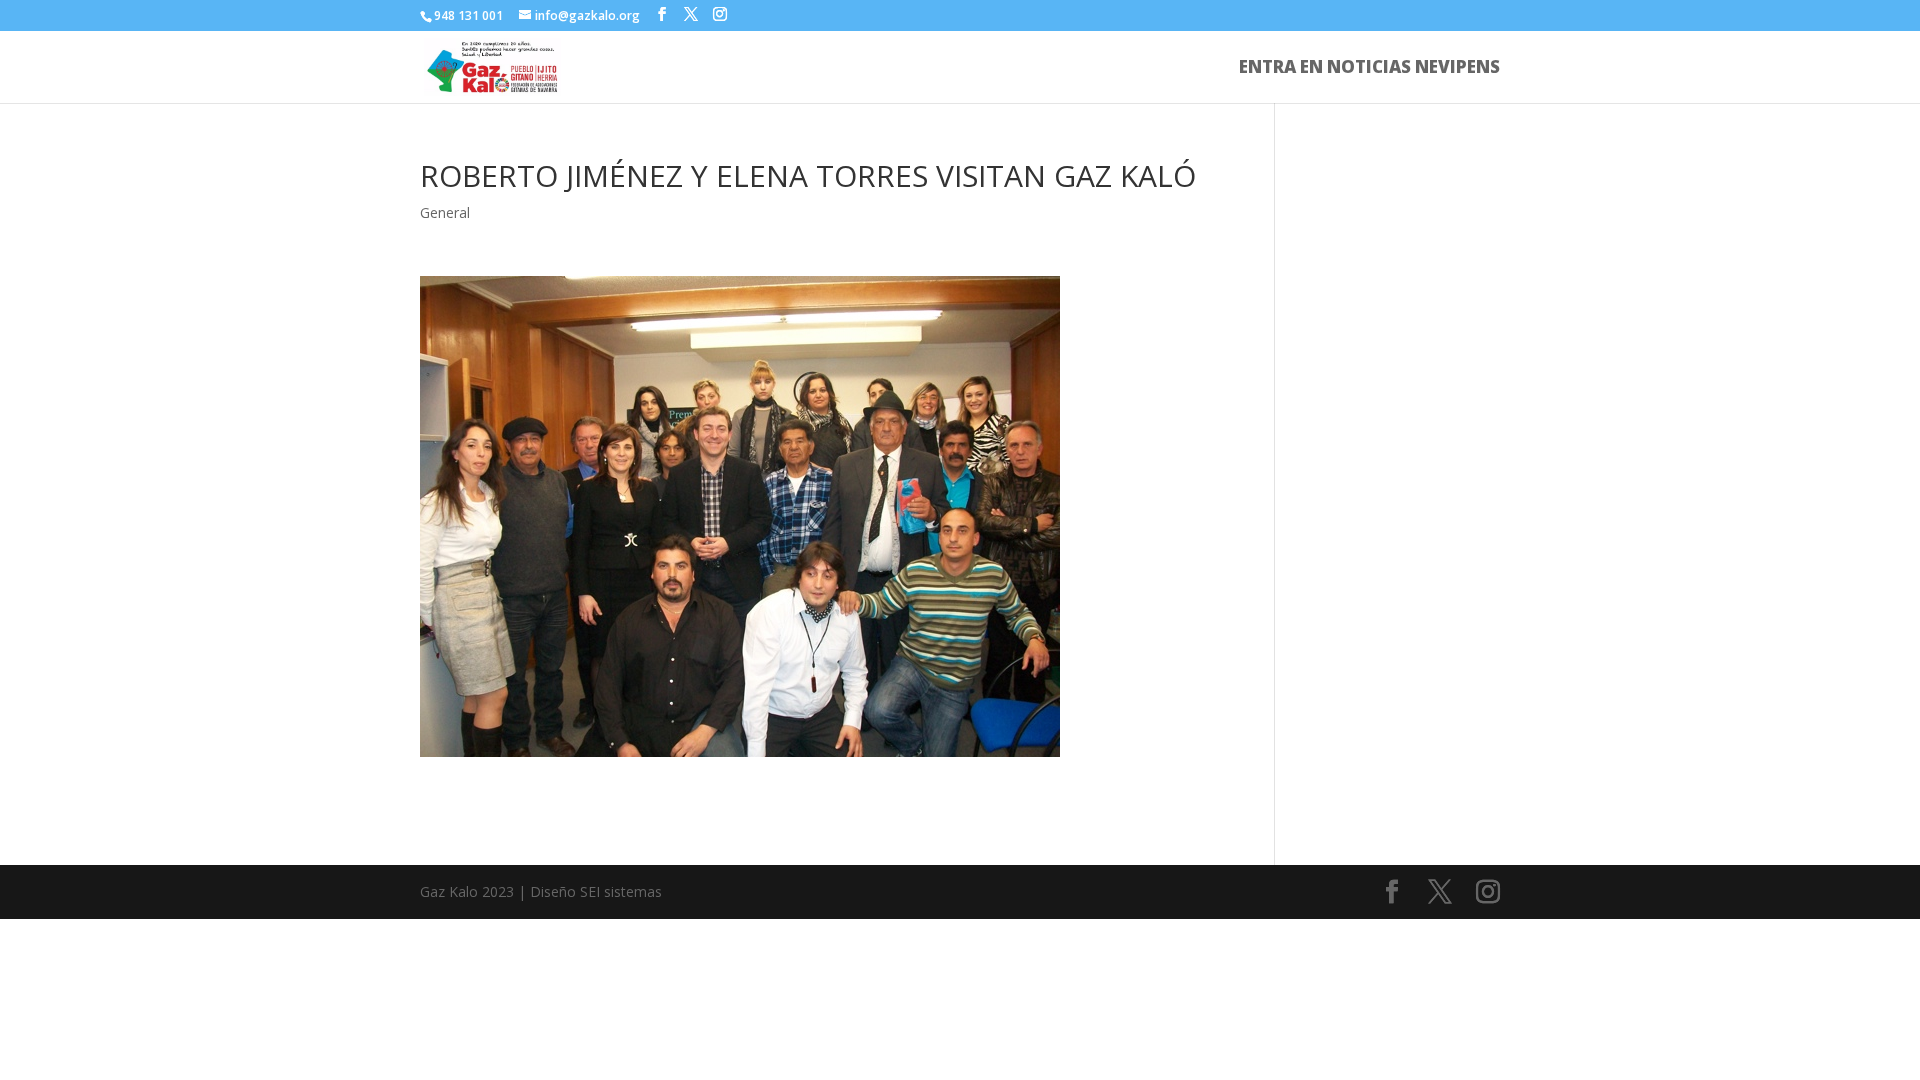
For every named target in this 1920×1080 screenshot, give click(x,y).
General (445, 212)
